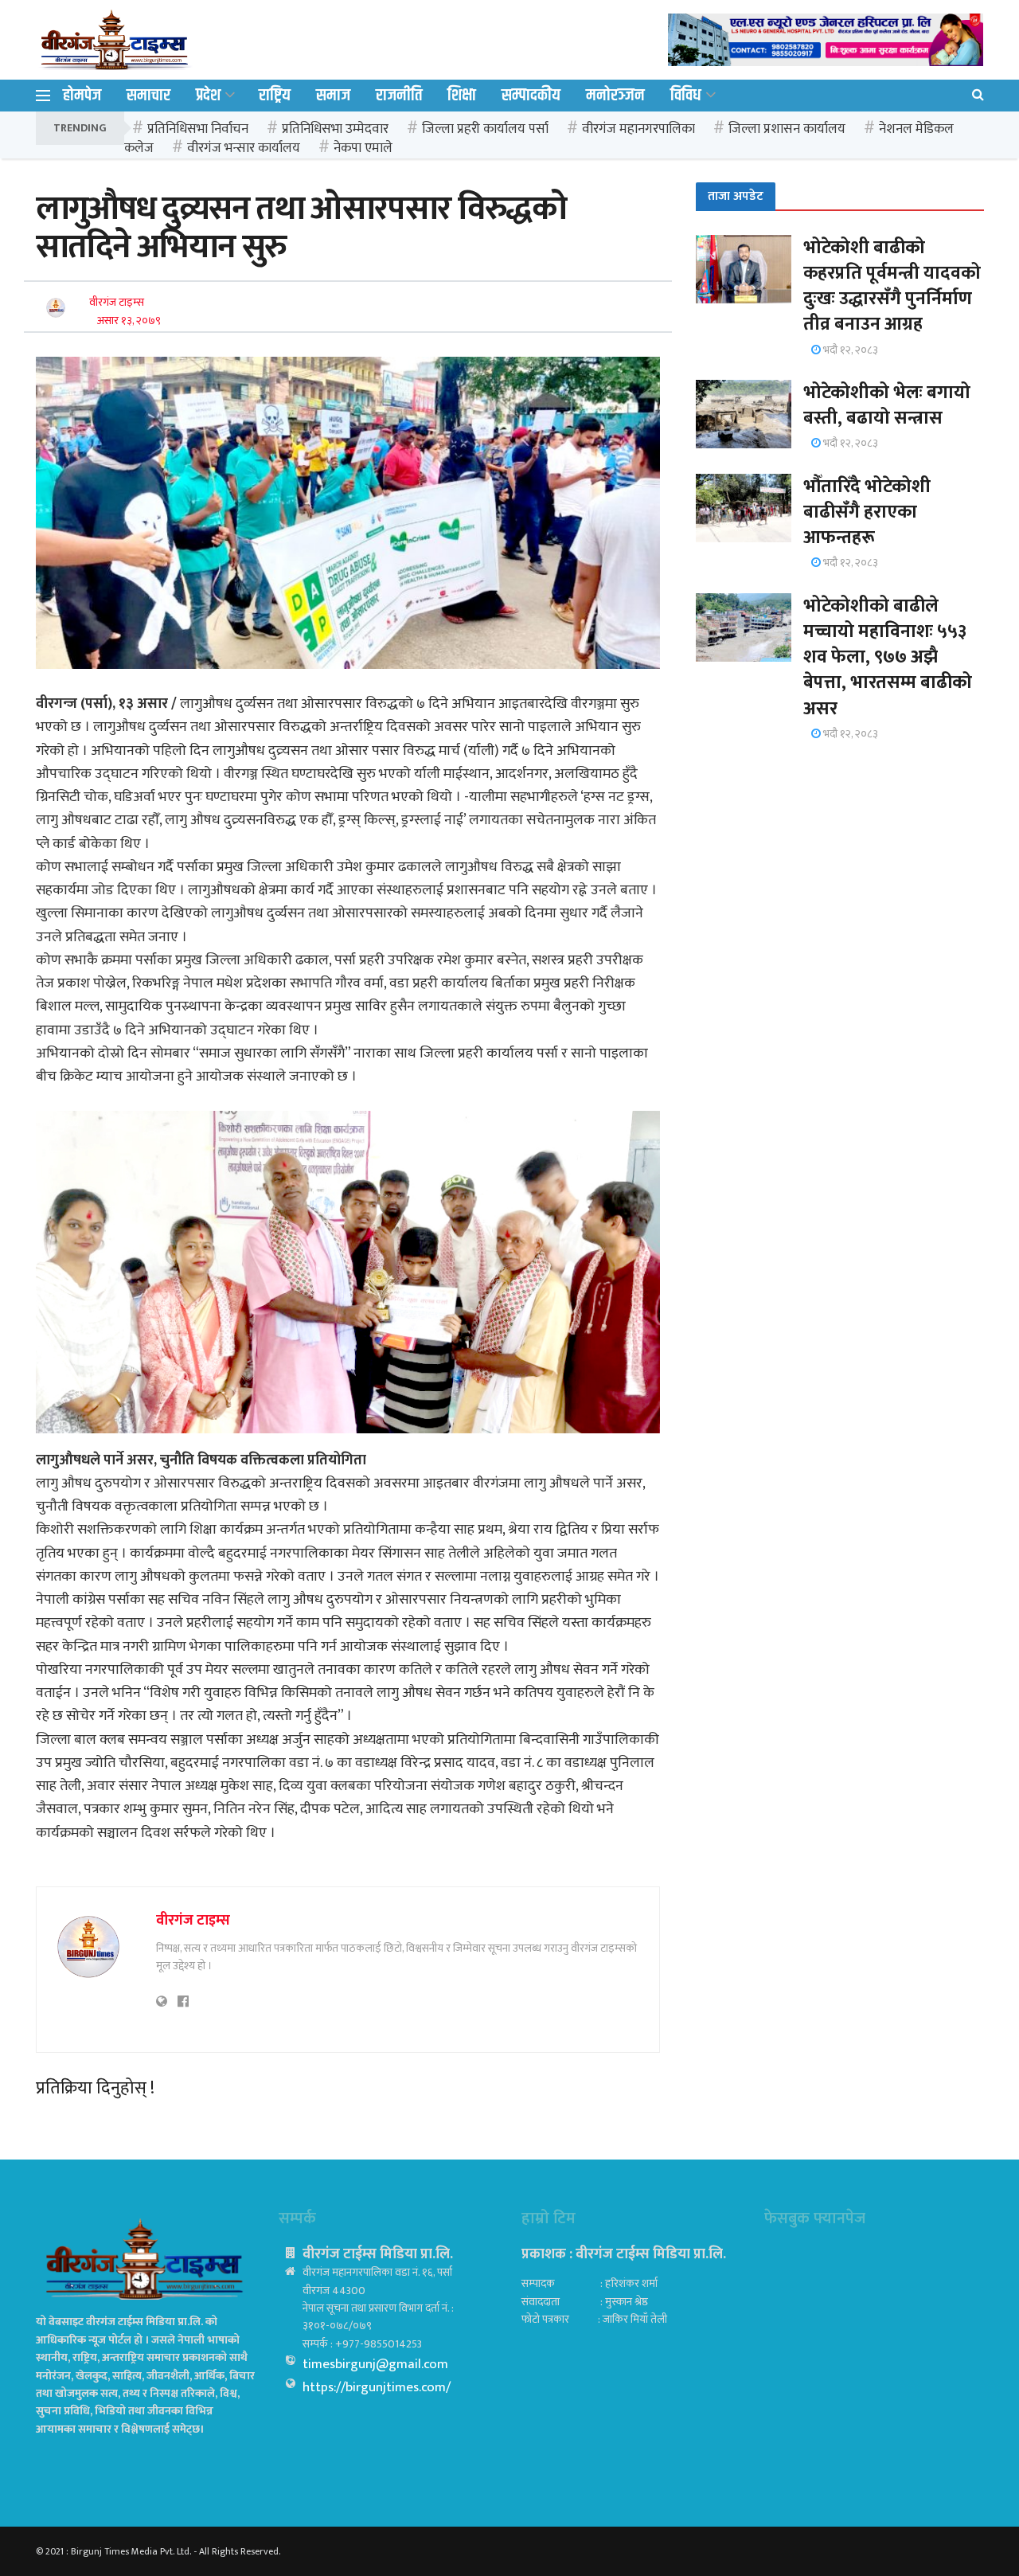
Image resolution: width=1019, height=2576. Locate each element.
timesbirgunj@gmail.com (375, 2364)
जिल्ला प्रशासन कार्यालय (787, 129)
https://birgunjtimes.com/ (377, 2387)
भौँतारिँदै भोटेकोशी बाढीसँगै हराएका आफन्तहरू (867, 512)
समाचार (148, 96)
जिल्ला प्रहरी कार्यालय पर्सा (485, 129)
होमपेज (82, 96)
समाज (333, 96)
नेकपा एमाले (363, 148)
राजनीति (399, 96)
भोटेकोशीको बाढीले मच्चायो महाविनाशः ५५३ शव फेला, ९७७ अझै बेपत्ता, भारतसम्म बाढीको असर (888, 657)
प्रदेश (208, 96)
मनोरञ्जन (615, 96)
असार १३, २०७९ (129, 321)
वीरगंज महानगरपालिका (638, 129)
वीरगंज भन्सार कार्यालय (244, 148)
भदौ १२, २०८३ (849, 350)
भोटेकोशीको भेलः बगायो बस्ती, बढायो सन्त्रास (887, 405)
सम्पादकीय (531, 96)
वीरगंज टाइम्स (117, 302)
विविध (686, 96)
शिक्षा (462, 96)
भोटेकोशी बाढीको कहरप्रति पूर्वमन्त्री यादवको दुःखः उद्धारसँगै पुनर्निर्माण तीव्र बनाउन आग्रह (892, 286)
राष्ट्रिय (275, 96)
